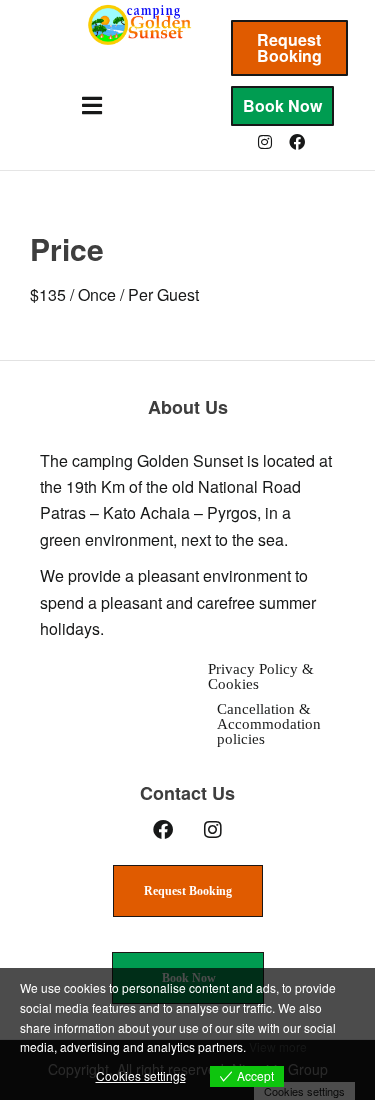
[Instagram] (265, 142)
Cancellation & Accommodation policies (269, 724)
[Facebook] (297, 142)
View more (278, 1046)
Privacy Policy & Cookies (261, 676)
